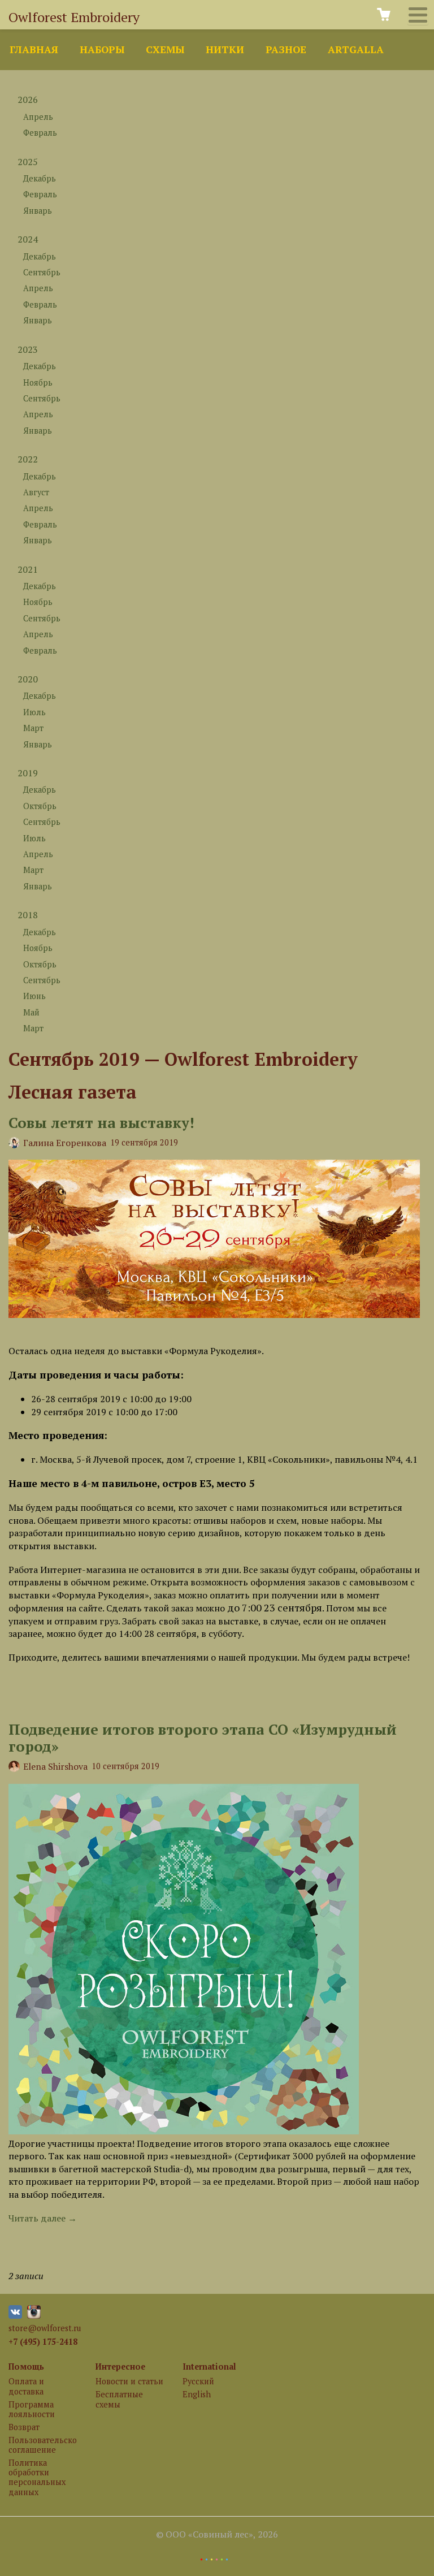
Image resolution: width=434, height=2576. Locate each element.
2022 (28, 459)
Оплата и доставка (26, 2386)
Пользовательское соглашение (42, 2445)
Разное (286, 49)
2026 (28, 100)
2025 (28, 162)
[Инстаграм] (34, 2316)
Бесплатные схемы (119, 2399)
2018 (28, 915)
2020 (28, 679)
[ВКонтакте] (15, 2316)
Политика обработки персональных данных (37, 2477)
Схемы (165, 49)
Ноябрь (38, 382)
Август (36, 492)
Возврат (24, 2427)
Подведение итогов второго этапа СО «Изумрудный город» (203, 1738)
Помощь (26, 2367)
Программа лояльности (32, 2409)
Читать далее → (43, 2218)
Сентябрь (42, 272)
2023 (28, 349)
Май (31, 1012)
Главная (34, 49)
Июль (34, 712)
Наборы (102, 49)
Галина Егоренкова (65, 1143)
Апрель (38, 117)
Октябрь (40, 806)
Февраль (40, 133)
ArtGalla (356, 49)
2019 (28, 773)
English (197, 2394)
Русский (198, 2381)
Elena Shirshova (55, 1766)
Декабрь (40, 178)
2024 (28, 239)
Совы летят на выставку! (101, 1122)
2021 (28, 569)
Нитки (225, 49)
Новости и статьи (129, 2381)
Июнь (34, 996)
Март (33, 728)
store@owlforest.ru (45, 2328)
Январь (38, 211)
